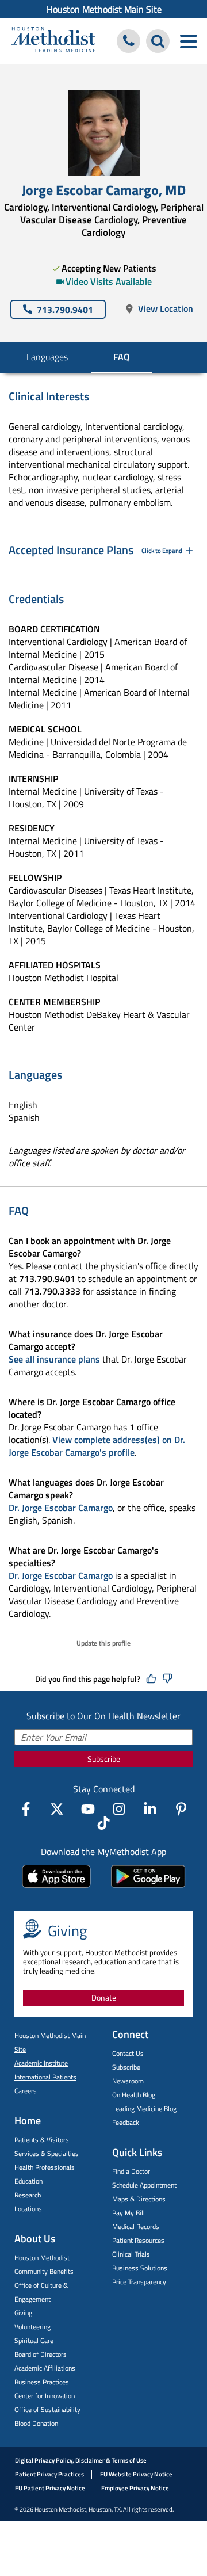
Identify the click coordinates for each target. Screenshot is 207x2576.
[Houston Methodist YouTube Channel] (88, 1809)
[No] (167, 1679)
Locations (28, 2209)
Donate (104, 1997)
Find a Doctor (131, 2171)
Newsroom (128, 2081)
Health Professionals (45, 2167)
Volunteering (32, 2327)
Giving (23, 2313)
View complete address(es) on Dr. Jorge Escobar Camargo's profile (97, 1446)
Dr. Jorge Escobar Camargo (61, 1508)
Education (28, 2181)
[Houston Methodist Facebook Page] (26, 1809)
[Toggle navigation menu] (188, 41)
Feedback (126, 2122)
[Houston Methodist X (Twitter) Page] (57, 1809)
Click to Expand (162, 551)
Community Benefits (44, 2271)
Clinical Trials (131, 2254)
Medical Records (136, 2226)
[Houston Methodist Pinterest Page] (181, 1809)
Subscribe (104, 1759)
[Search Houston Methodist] (158, 41)
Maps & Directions (139, 2199)
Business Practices (42, 2382)
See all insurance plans (54, 1359)
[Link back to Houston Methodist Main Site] (53, 41)
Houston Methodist (42, 2258)
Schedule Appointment (144, 2185)
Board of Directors (41, 2354)
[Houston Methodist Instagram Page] (119, 1809)
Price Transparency (139, 2282)
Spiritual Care (34, 2340)
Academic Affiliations (45, 2368)
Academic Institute (41, 2063)
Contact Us (128, 2053)
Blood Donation (36, 2423)
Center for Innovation (45, 2396)
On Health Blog (134, 2095)
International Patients (45, 2077)
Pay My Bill (129, 2213)
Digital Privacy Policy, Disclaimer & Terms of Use (81, 2460)
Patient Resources (138, 2240)
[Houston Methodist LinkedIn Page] (150, 1809)
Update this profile (103, 1643)
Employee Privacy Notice (135, 2488)
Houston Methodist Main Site (104, 9)
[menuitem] (103, 9)
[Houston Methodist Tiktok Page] (103, 1823)
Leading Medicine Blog (144, 2108)
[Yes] (151, 1679)
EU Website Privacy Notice (136, 2474)
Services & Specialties (47, 2153)
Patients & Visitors (42, 2140)
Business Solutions (140, 2268)
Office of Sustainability (47, 2409)
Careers (26, 2091)
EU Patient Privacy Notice (50, 2488)
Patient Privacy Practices (49, 2474)
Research (28, 2195)
